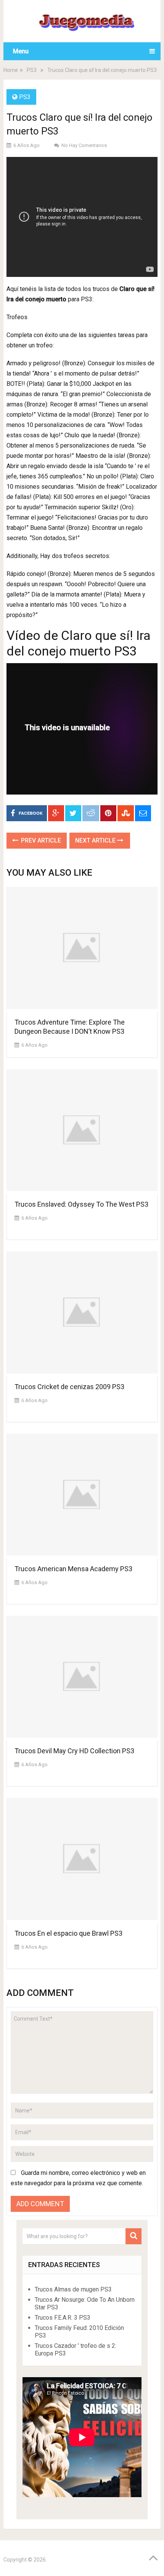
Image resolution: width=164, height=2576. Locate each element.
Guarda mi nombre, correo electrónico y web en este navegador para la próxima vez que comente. (78, 2178)
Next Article (96, 840)
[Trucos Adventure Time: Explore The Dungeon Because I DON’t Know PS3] (82, 949)
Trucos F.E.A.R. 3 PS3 (63, 2318)
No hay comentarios (84, 145)
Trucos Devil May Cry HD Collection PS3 (74, 1751)
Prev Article (40, 840)
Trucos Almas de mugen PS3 (73, 2289)
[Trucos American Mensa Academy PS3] (82, 1496)
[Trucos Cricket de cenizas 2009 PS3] (82, 1314)
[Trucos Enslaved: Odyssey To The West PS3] (82, 1132)
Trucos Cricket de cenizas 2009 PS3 (69, 1387)
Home (11, 70)
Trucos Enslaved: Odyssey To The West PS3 (81, 1204)
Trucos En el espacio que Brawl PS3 (68, 1933)
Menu (21, 51)
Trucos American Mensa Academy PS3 (73, 1569)
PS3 (32, 70)
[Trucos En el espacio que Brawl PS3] (82, 1860)
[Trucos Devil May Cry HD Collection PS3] (82, 1678)
